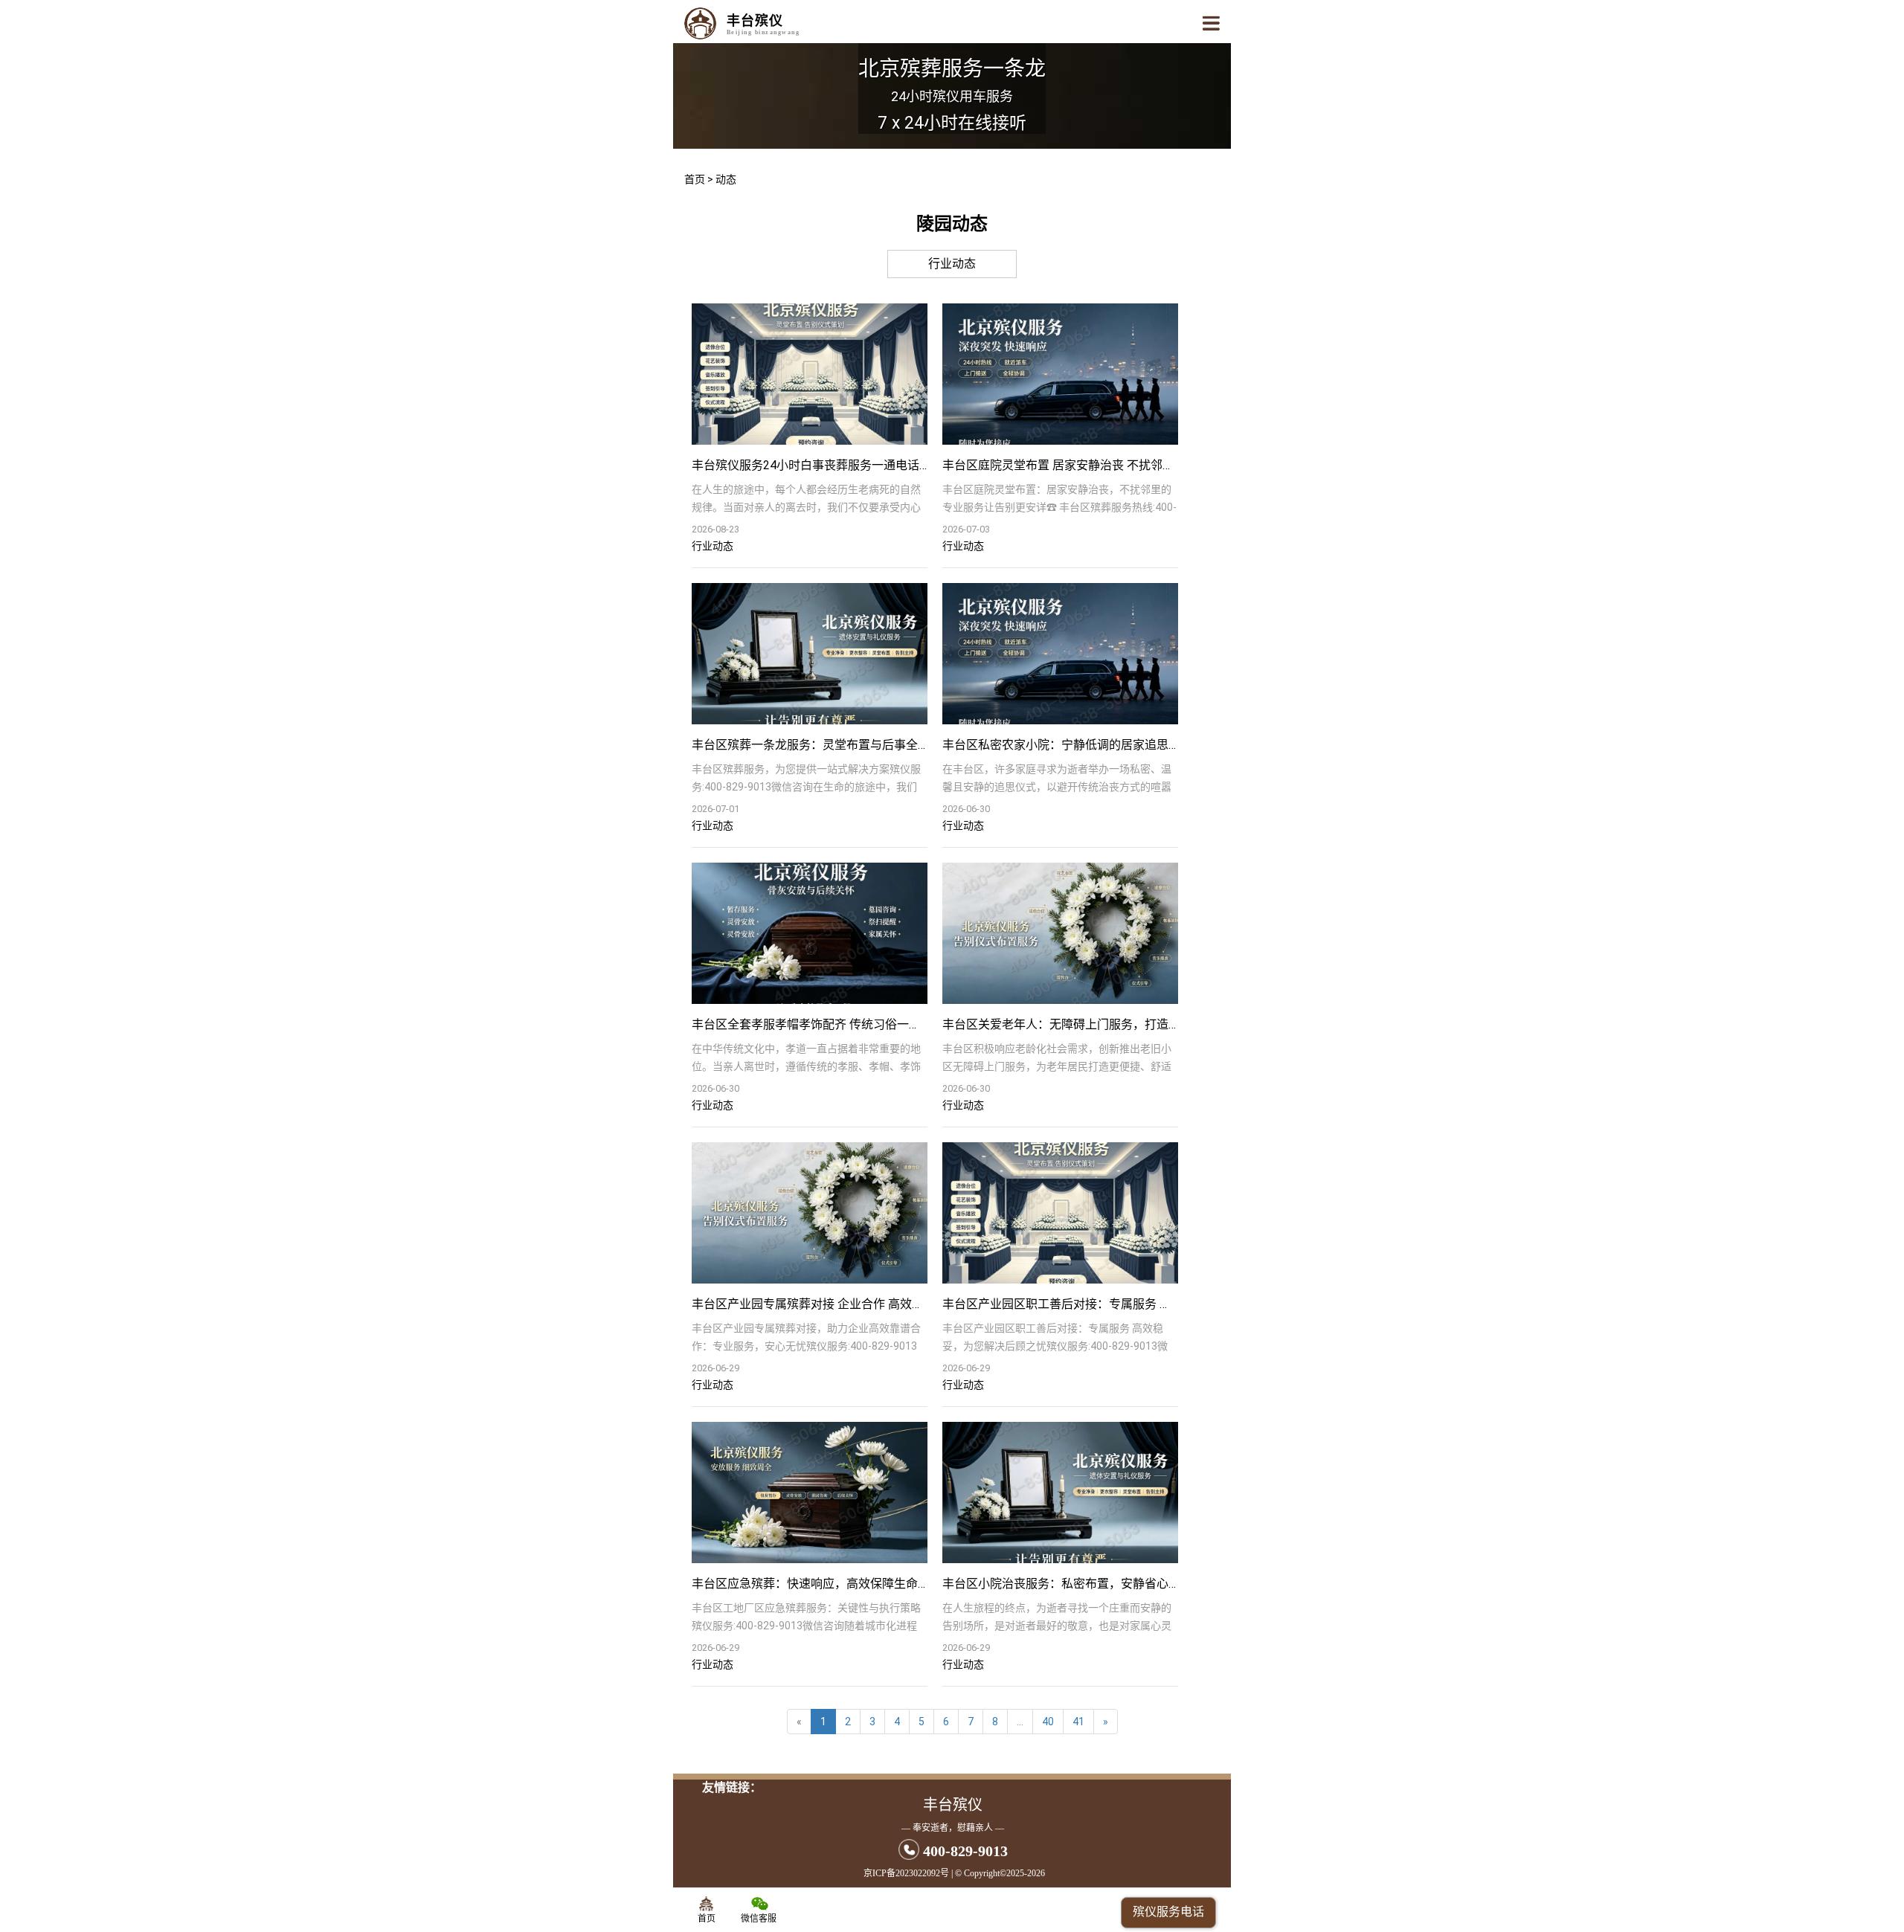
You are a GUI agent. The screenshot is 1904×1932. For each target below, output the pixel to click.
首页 (695, 179)
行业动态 (952, 264)
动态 (726, 179)
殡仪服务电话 (1168, 1912)
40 (1048, 1722)
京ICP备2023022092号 (906, 1873)
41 (1078, 1722)
